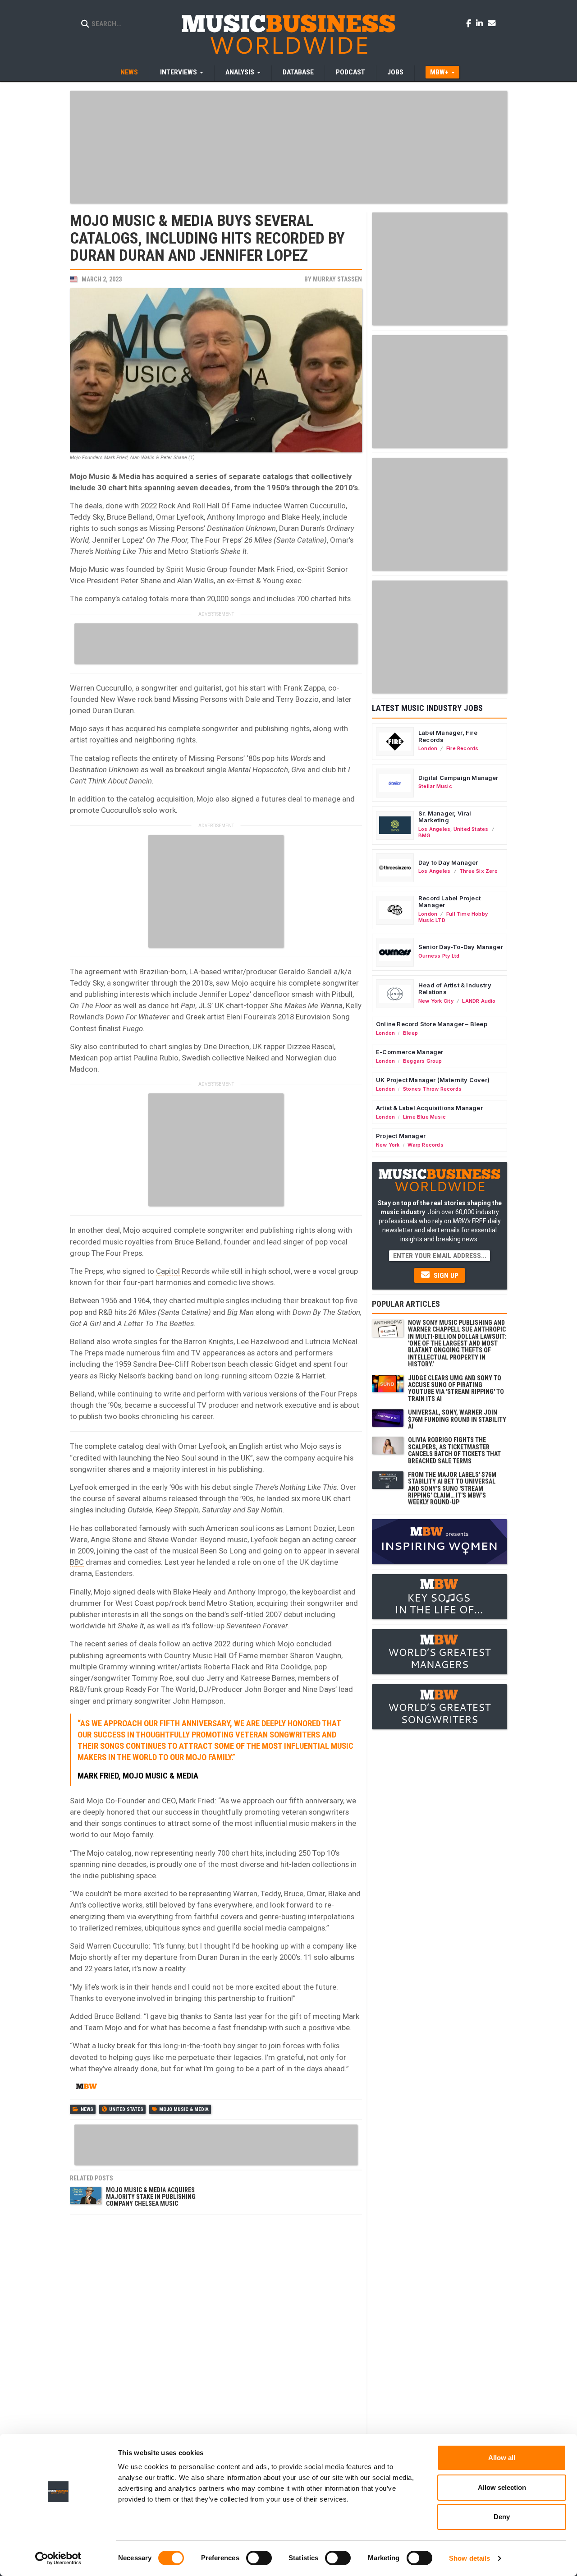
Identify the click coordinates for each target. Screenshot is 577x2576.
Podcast (350, 72)
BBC (77, 1562)
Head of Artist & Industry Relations (455, 989)
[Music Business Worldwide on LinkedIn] (481, 23)
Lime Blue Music (424, 1117)
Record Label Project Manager (449, 902)
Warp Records (426, 1145)
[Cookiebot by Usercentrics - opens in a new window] (58, 2558)
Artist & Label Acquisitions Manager (429, 1108)
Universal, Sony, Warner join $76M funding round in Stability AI (457, 1419)
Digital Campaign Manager (458, 778)
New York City (436, 1001)
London (428, 748)
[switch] (259, 2558)
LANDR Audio (479, 1001)
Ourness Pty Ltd (439, 956)
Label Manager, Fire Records (448, 736)
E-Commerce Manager (410, 1052)
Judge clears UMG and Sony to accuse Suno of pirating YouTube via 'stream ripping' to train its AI (456, 1388)
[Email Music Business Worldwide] (492, 23)
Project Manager (401, 1136)
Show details (469, 2558)
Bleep (410, 1033)
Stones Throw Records (432, 1089)
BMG (425, 835)
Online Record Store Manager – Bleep (432, 1024)
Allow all (502, 2458)
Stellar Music (435, 786)
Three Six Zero (479, 871)
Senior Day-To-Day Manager (461, 947)
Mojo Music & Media (184, 2109)
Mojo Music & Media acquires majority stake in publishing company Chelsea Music (151, 2197)
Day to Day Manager (448, 862)
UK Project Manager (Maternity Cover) (433, 1080)
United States (126, 2109)
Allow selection (502, 2487)
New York (388, 1145)
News (129, 72)
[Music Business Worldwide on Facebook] (470, 23)
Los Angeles (434, 829)
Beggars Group (423, 1061)
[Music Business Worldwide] (288, 34)
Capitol (168, 1271)
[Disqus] (216, 2332)
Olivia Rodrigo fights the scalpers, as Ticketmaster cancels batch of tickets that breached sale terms (454, 1450)
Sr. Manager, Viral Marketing (445, 817)
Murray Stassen (337, 279)
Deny (502, 2517)
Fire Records (463, 748)
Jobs (395, 72)
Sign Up (445, 1276)
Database (298, 72)
